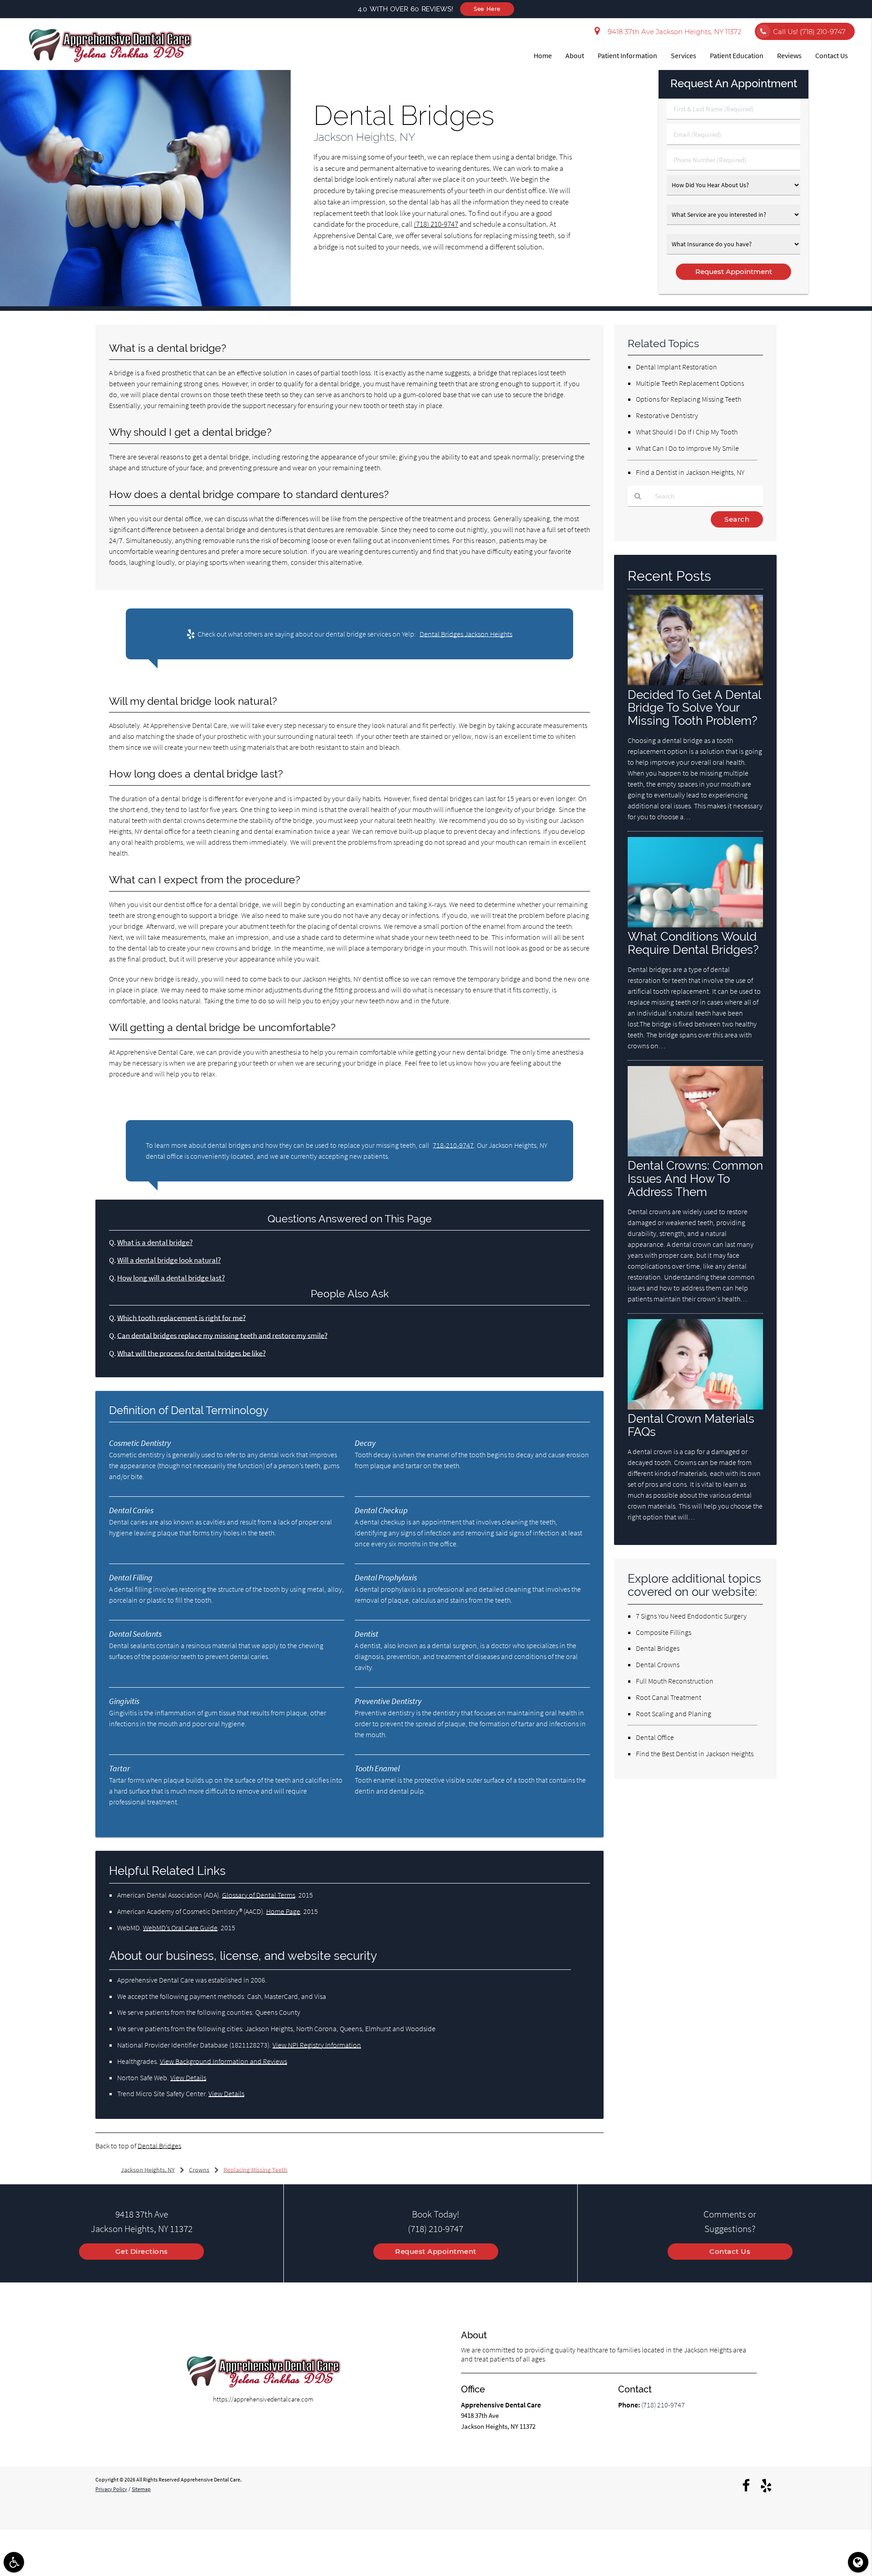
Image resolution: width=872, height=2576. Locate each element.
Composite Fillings (664, 1632)
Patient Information (627, 55)
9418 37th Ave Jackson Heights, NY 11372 (673, 32)
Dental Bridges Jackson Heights (466, 634)
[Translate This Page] (858, 2562)
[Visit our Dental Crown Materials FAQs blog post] (695, 1407)
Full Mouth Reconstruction (675, 1681)
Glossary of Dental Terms (259, 1895)
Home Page (283, 1911)
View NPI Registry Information (317, 2045)
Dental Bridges (159, 2146)
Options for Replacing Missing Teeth (689, 399)
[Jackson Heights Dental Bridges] (145, 304)
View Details (188, 2078)
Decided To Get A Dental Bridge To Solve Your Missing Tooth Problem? (694, 708)
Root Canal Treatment (669, 1697)
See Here (487, 9)
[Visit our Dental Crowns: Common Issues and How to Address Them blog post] (695, 1154)
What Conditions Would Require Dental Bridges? (693, 943)
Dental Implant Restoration (676, 367)
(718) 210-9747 (436, 224)
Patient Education (737, 55)
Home (543, 55)
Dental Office (655, 1737)
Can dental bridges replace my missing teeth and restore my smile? (222, 1336)
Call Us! (809, 32)
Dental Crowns (658, 1664)
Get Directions (142, 2251)
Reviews (789, 55)
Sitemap (141, 2489)
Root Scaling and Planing (674, 1714)
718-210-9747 (453, 1145)
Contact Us (832, 55)
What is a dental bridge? (155, 1243)
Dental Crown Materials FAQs (691, 1425)
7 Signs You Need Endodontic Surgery (691, 1616)
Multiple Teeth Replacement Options (690, 383)
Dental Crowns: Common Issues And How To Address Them (695, 1178)
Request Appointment (436, 2251)
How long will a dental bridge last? (171, 1278)
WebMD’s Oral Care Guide (180, 1928)
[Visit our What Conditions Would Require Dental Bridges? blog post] (695, 925)
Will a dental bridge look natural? (169, 1260)
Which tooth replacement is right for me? (181, 1318)
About (575, 55)
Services (684, 55)
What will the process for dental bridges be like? (191, 1353)
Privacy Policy (111, 2489)
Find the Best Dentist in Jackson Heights (695, 1754)
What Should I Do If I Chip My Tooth (687, 432)
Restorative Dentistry (667, 415)
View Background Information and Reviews (223, 2061)
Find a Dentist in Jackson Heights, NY (690, 472)
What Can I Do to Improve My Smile (687, 448)
